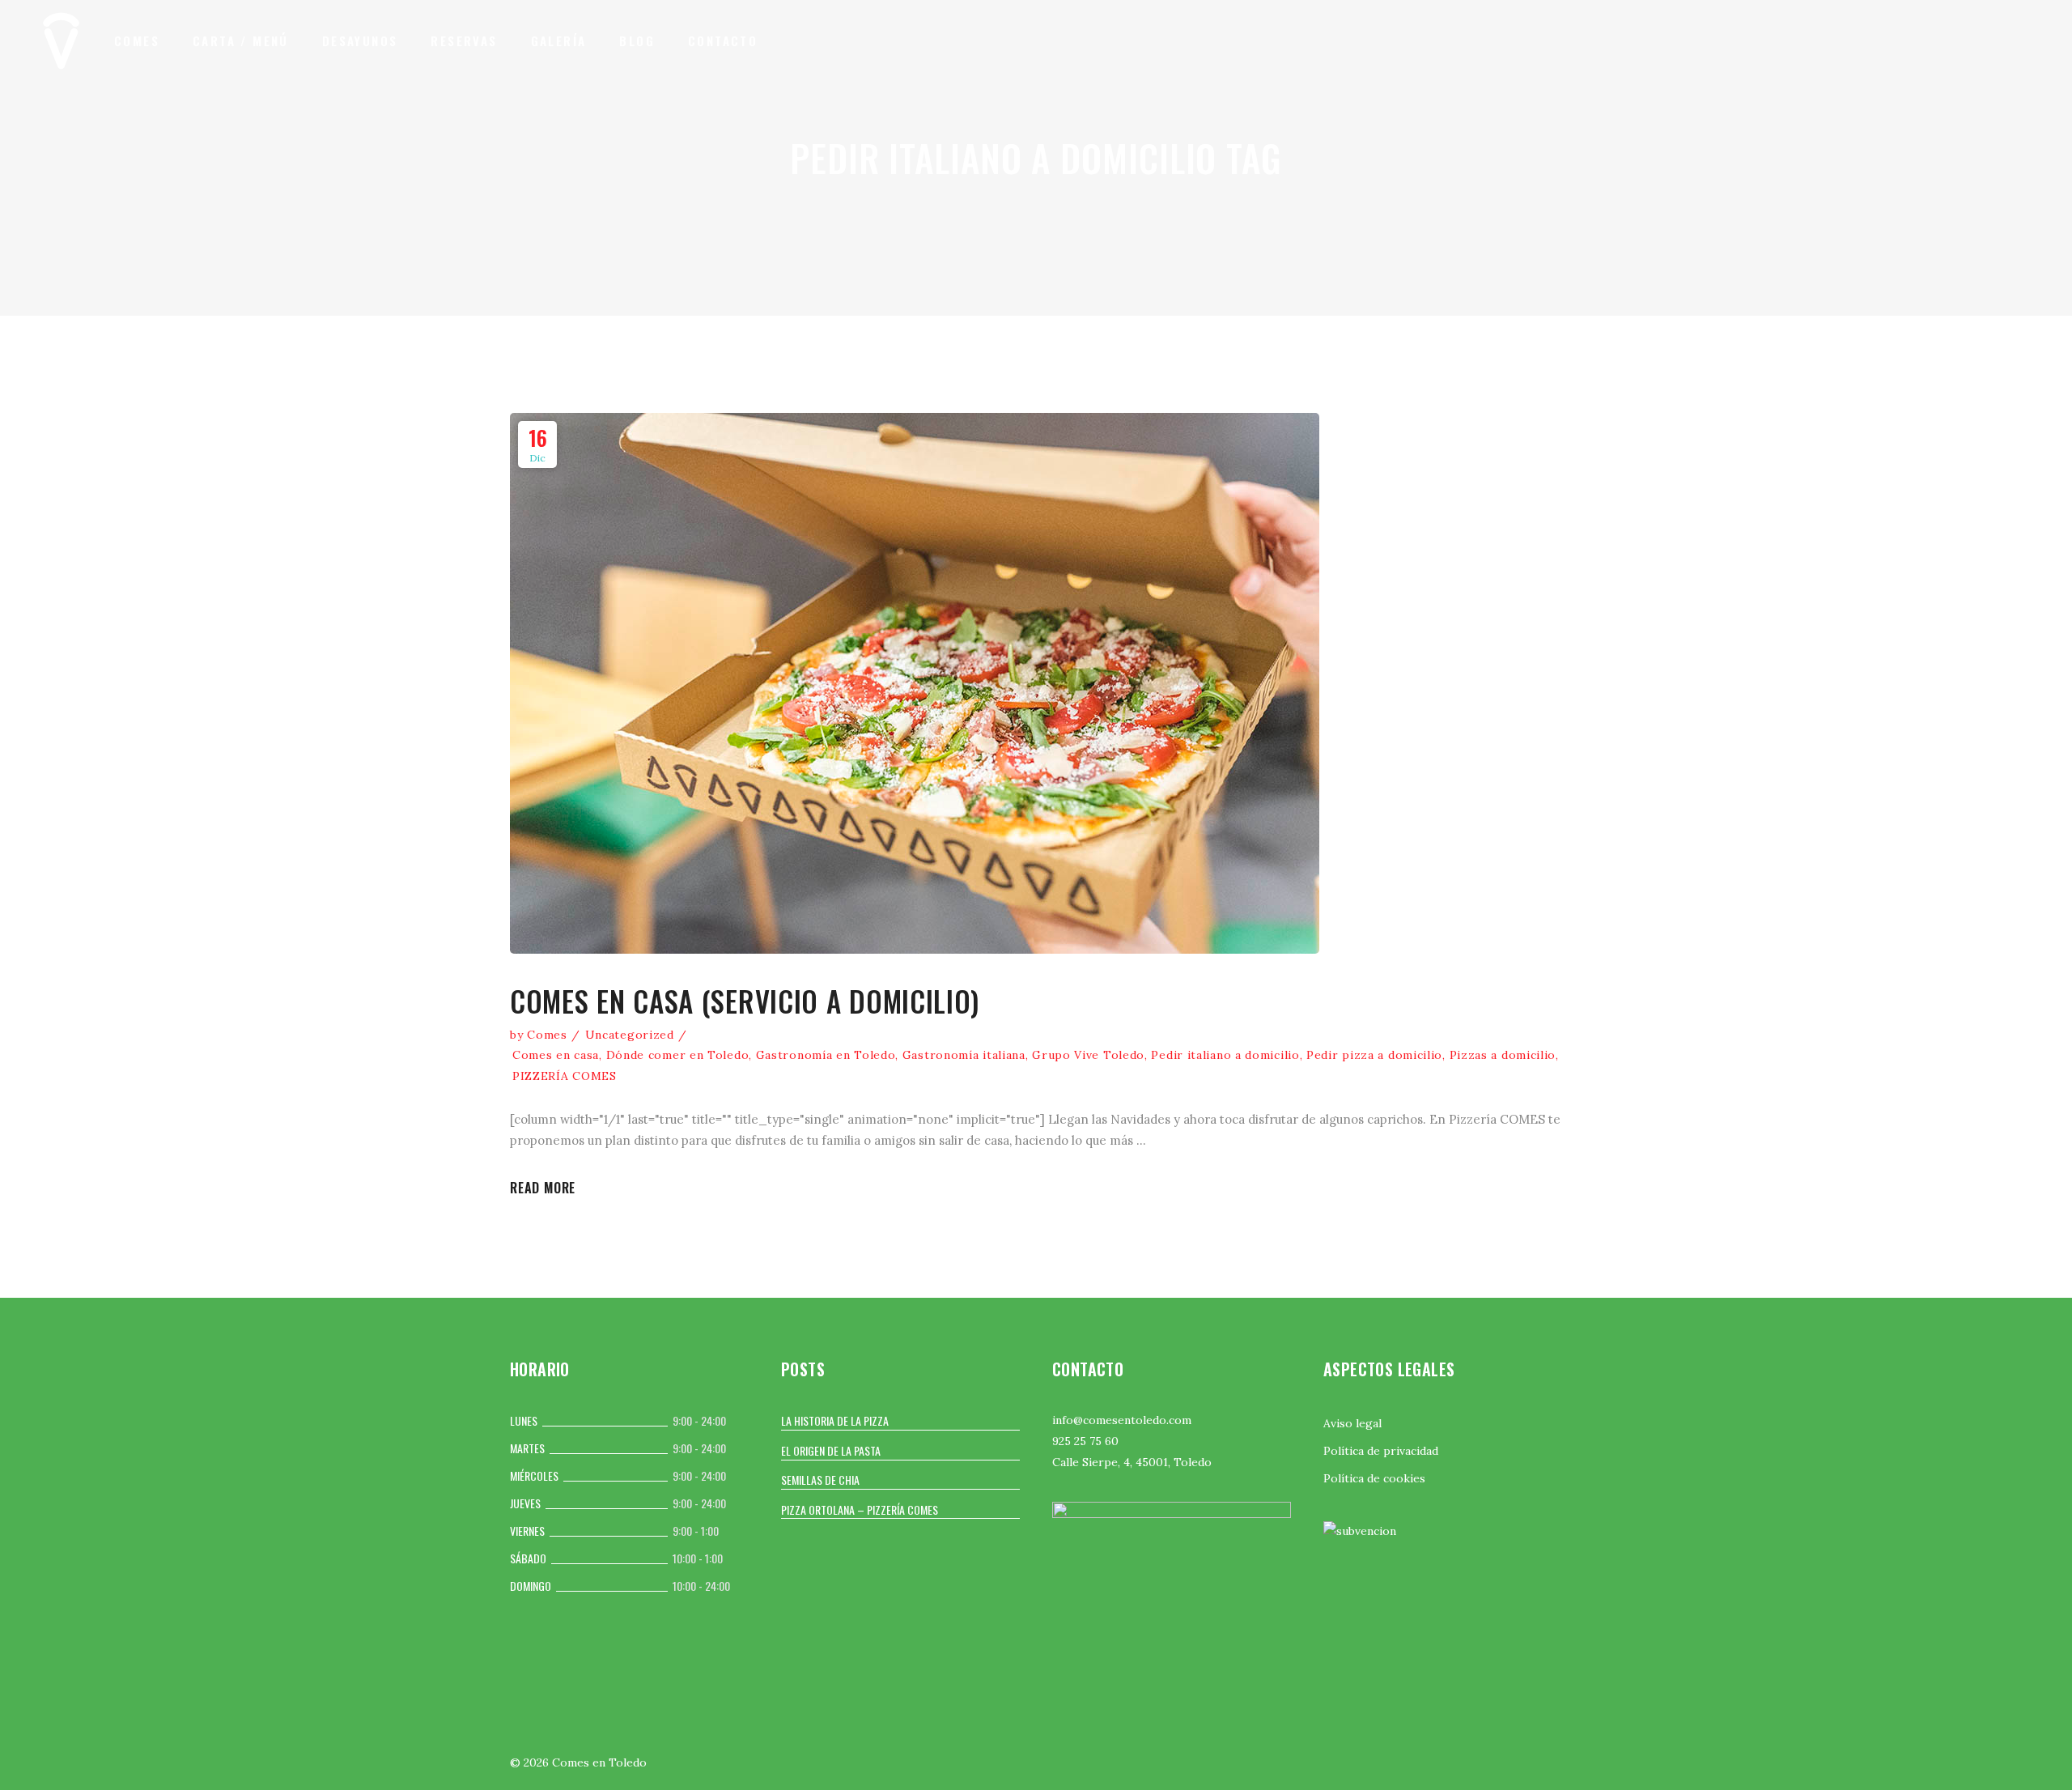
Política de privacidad (1381, 1451)
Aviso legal (1352, 1423)
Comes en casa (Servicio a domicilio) (745, 1001)
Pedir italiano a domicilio (1225, 1055)
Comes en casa (556, 1055)
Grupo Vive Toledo (1088, 1055)
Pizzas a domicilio (1503, 1055)
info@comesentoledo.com (1122, 1420)
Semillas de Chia (820, 1480)
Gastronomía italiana (964, 1055)
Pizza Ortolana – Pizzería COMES (860, 1509)
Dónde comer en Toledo (678, 1055)
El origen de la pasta (831, 1450)
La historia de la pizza (835, 1420)
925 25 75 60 (1085, 1441)
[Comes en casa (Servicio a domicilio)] (915, 683)
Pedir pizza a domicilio (1374, 1055)
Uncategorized (630, 1035)
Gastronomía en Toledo (826, 1055)
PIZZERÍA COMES (565, 1076)
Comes (547, 1035)
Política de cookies (1374, 1478)
